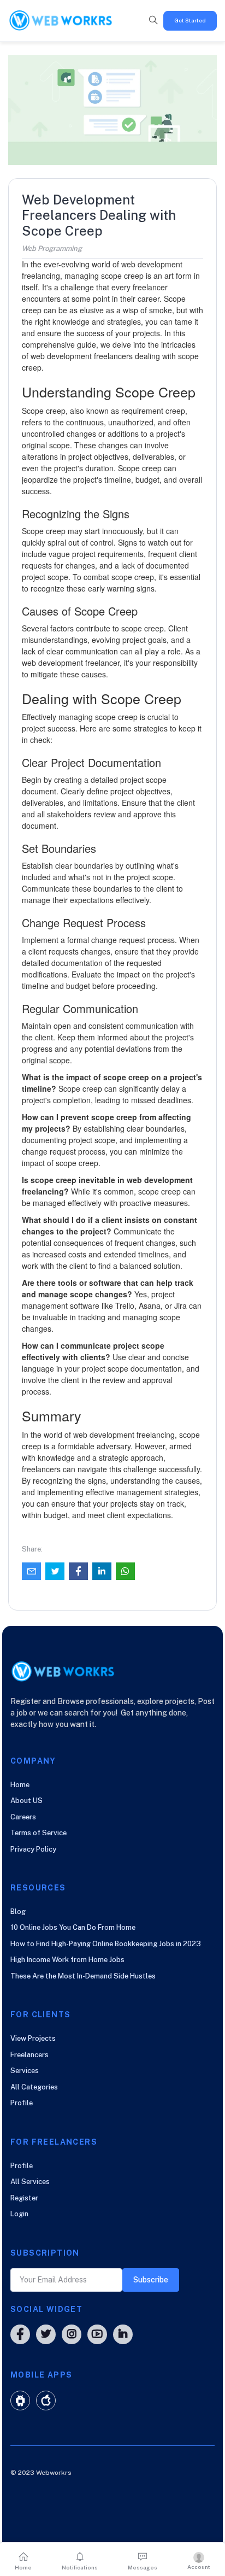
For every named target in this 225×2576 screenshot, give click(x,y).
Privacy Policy (33, 1849)
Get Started (190, 20)
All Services (30, 2182)
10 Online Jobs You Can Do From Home (73, 1927)
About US (26, 1801)
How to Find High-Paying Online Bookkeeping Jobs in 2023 (106, 1944)
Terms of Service (39, 1833)
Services (25, 2071)
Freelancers (29, 2055)
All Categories (34, 2087)
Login (19, 2214)
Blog (18, 1911)
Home (20, 1785)
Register (24, 2198)
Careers (23, 1817)
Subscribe (151, 2280)
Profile (22, 2103)
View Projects (33, 2038)
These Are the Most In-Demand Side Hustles (83, 1976)
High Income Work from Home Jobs (67, 1960)
